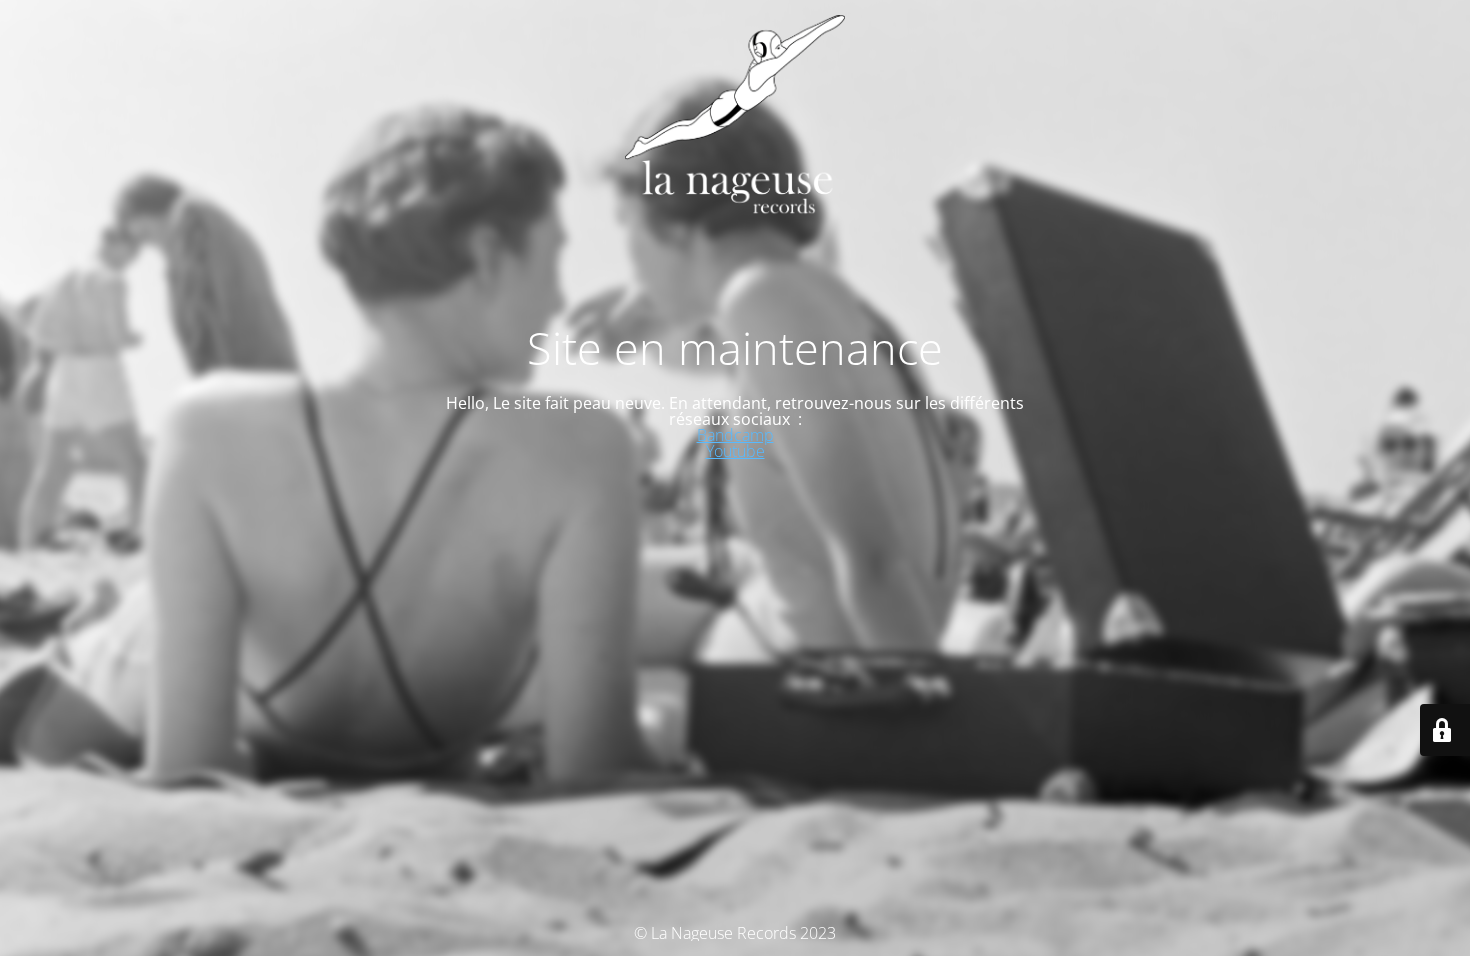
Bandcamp (735, 435)
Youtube (735, 451)
